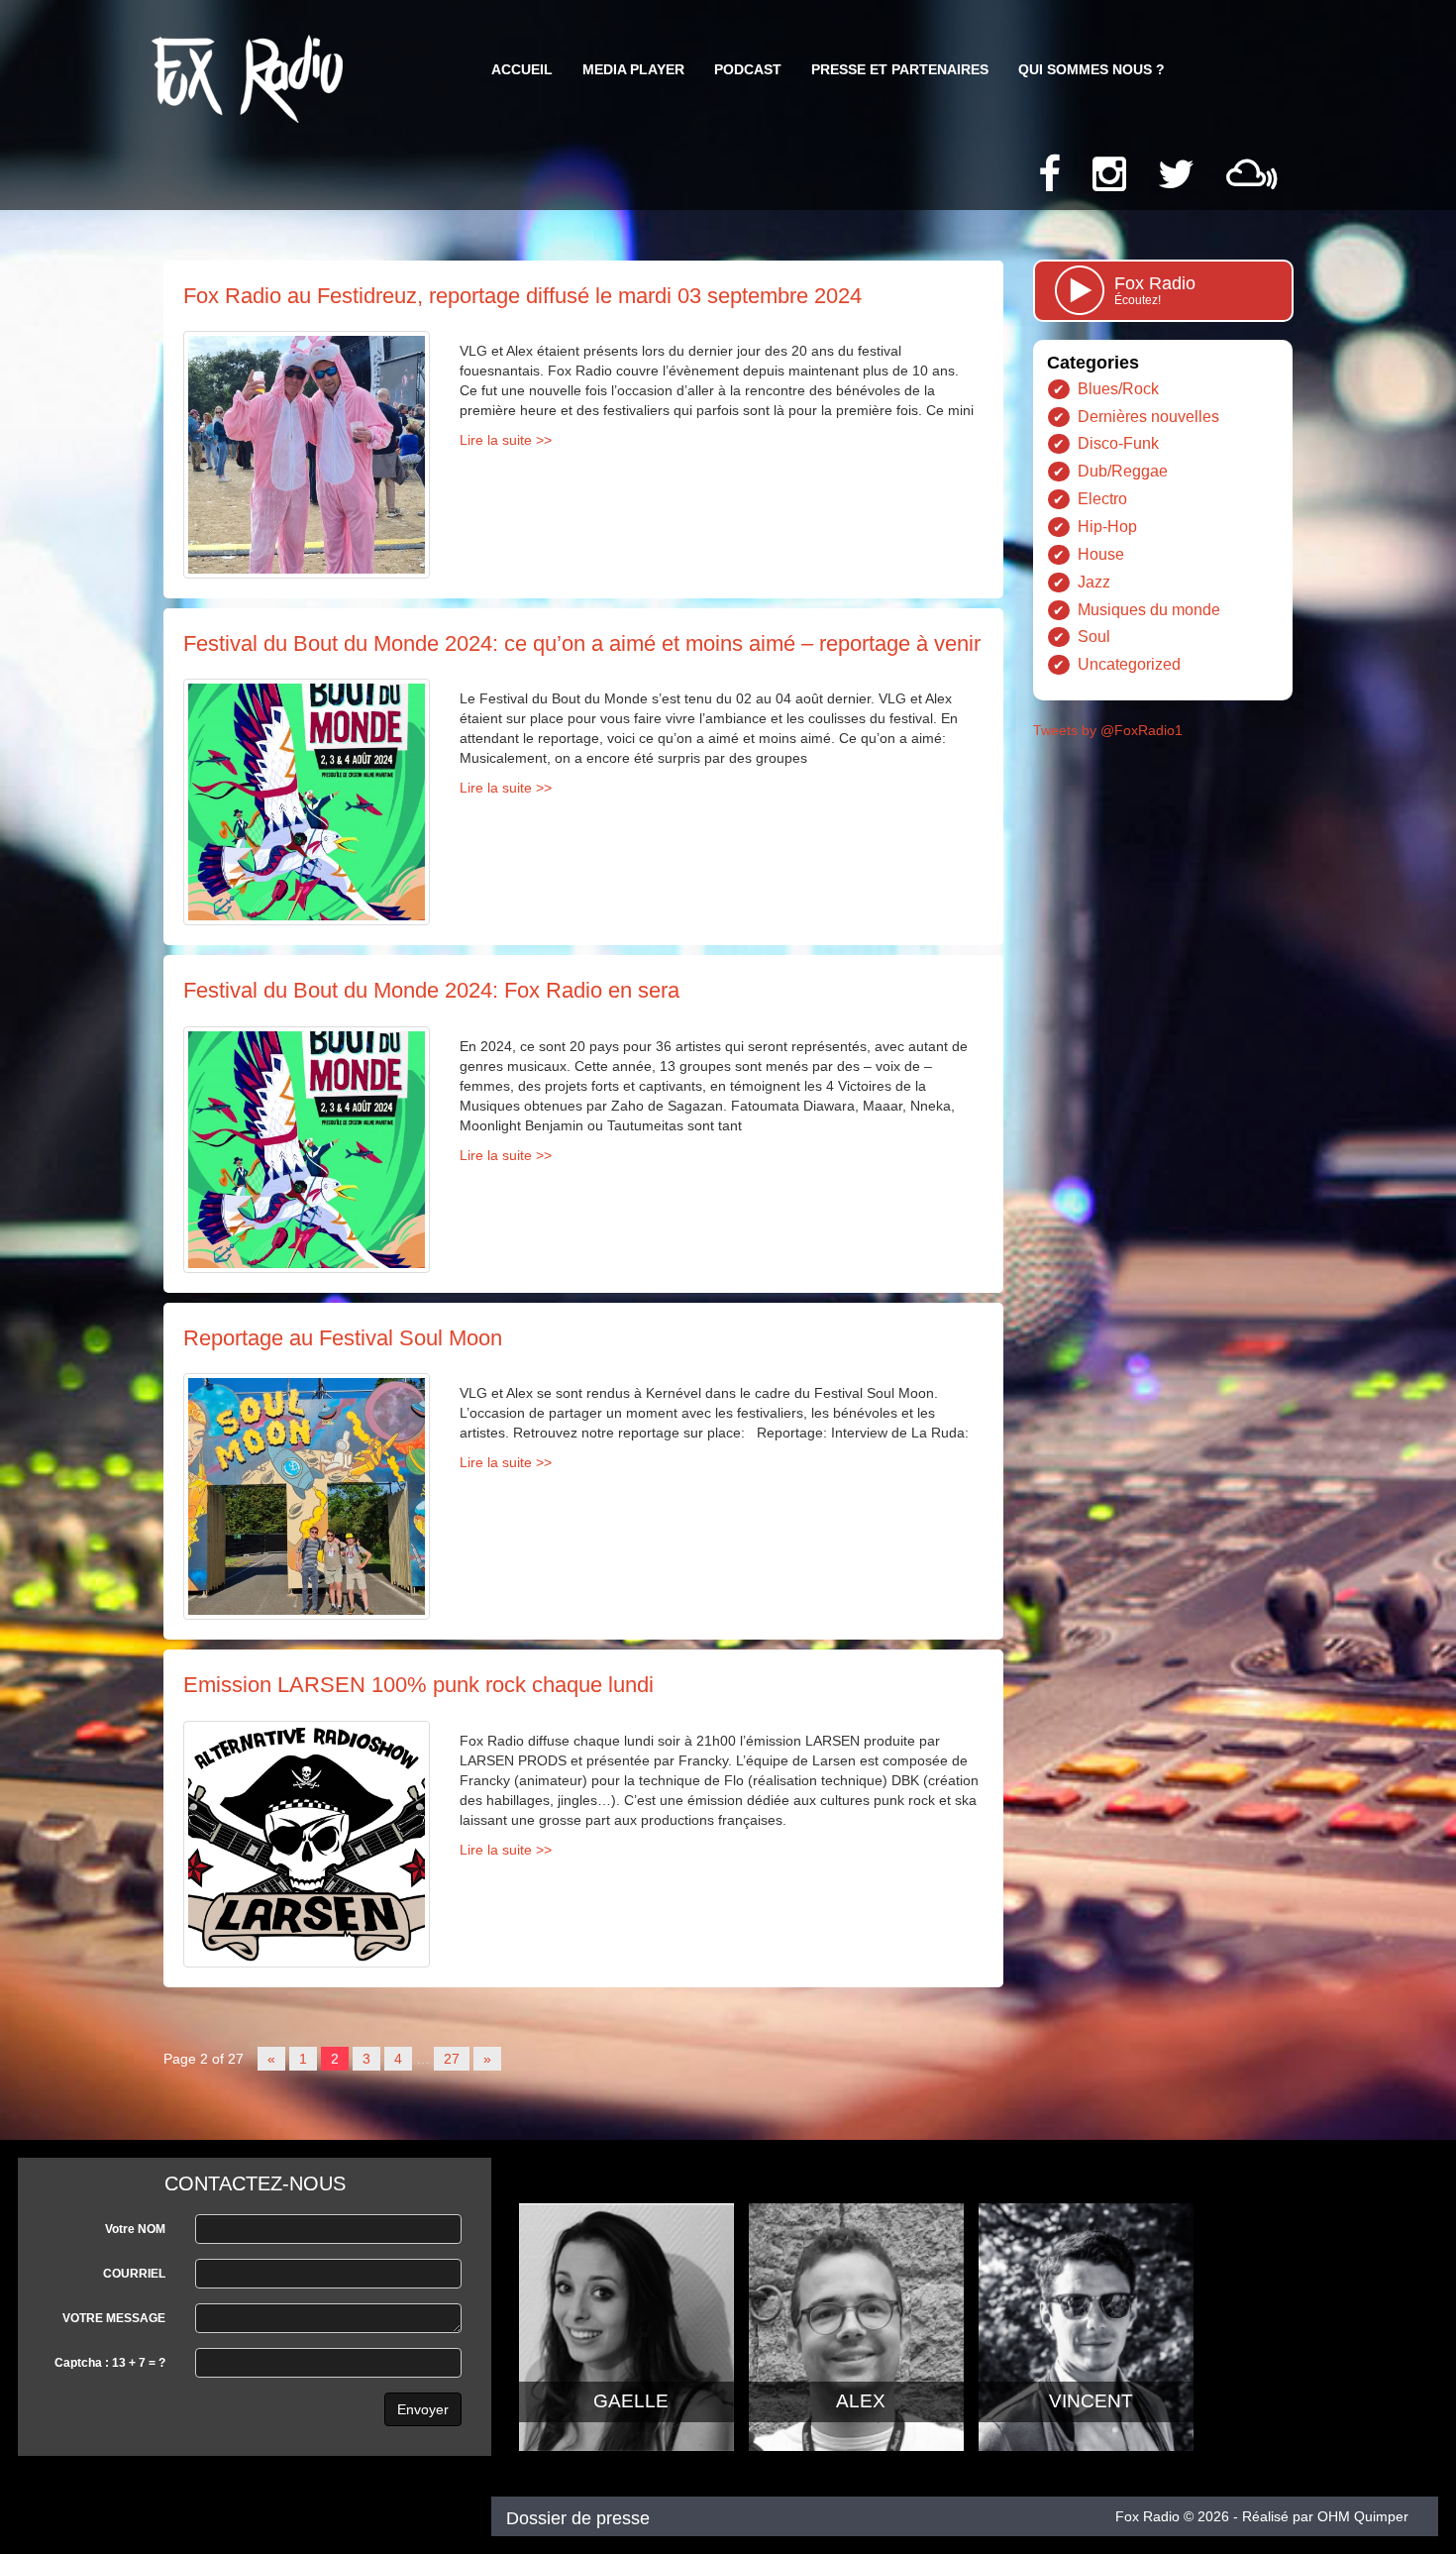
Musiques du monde (1149, 610)
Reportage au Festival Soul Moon (343, 1338)
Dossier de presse (578, 2518)
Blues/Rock (1118, 389)
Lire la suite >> (506, 440)
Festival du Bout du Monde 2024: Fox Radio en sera (431, 990)
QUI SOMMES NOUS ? (1092, 69)
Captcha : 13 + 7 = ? (110, 2363)
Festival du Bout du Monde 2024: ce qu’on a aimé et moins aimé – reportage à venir (582, 643)
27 (452, 2059)
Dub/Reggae (1123, 471)
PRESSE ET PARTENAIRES (900, 69)
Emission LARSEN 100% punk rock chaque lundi (418, 1685)
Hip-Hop (1107, 527)
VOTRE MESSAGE (114, 2318)
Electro (1102, 499)
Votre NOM (135, 2229)
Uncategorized (1129, 664)
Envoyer (423, 2409)
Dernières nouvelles (1148, 417)
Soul (1094, 637)
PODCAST (748, 69)
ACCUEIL (522, 69)
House (1101, 554)
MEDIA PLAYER (633, 69)
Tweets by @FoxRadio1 (1108, 730)
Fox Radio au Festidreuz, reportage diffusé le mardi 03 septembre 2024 (522, 296)
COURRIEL (134, 2274)
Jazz (1094, 582)
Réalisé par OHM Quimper (1325, 2516)
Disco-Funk (1118, 443)
